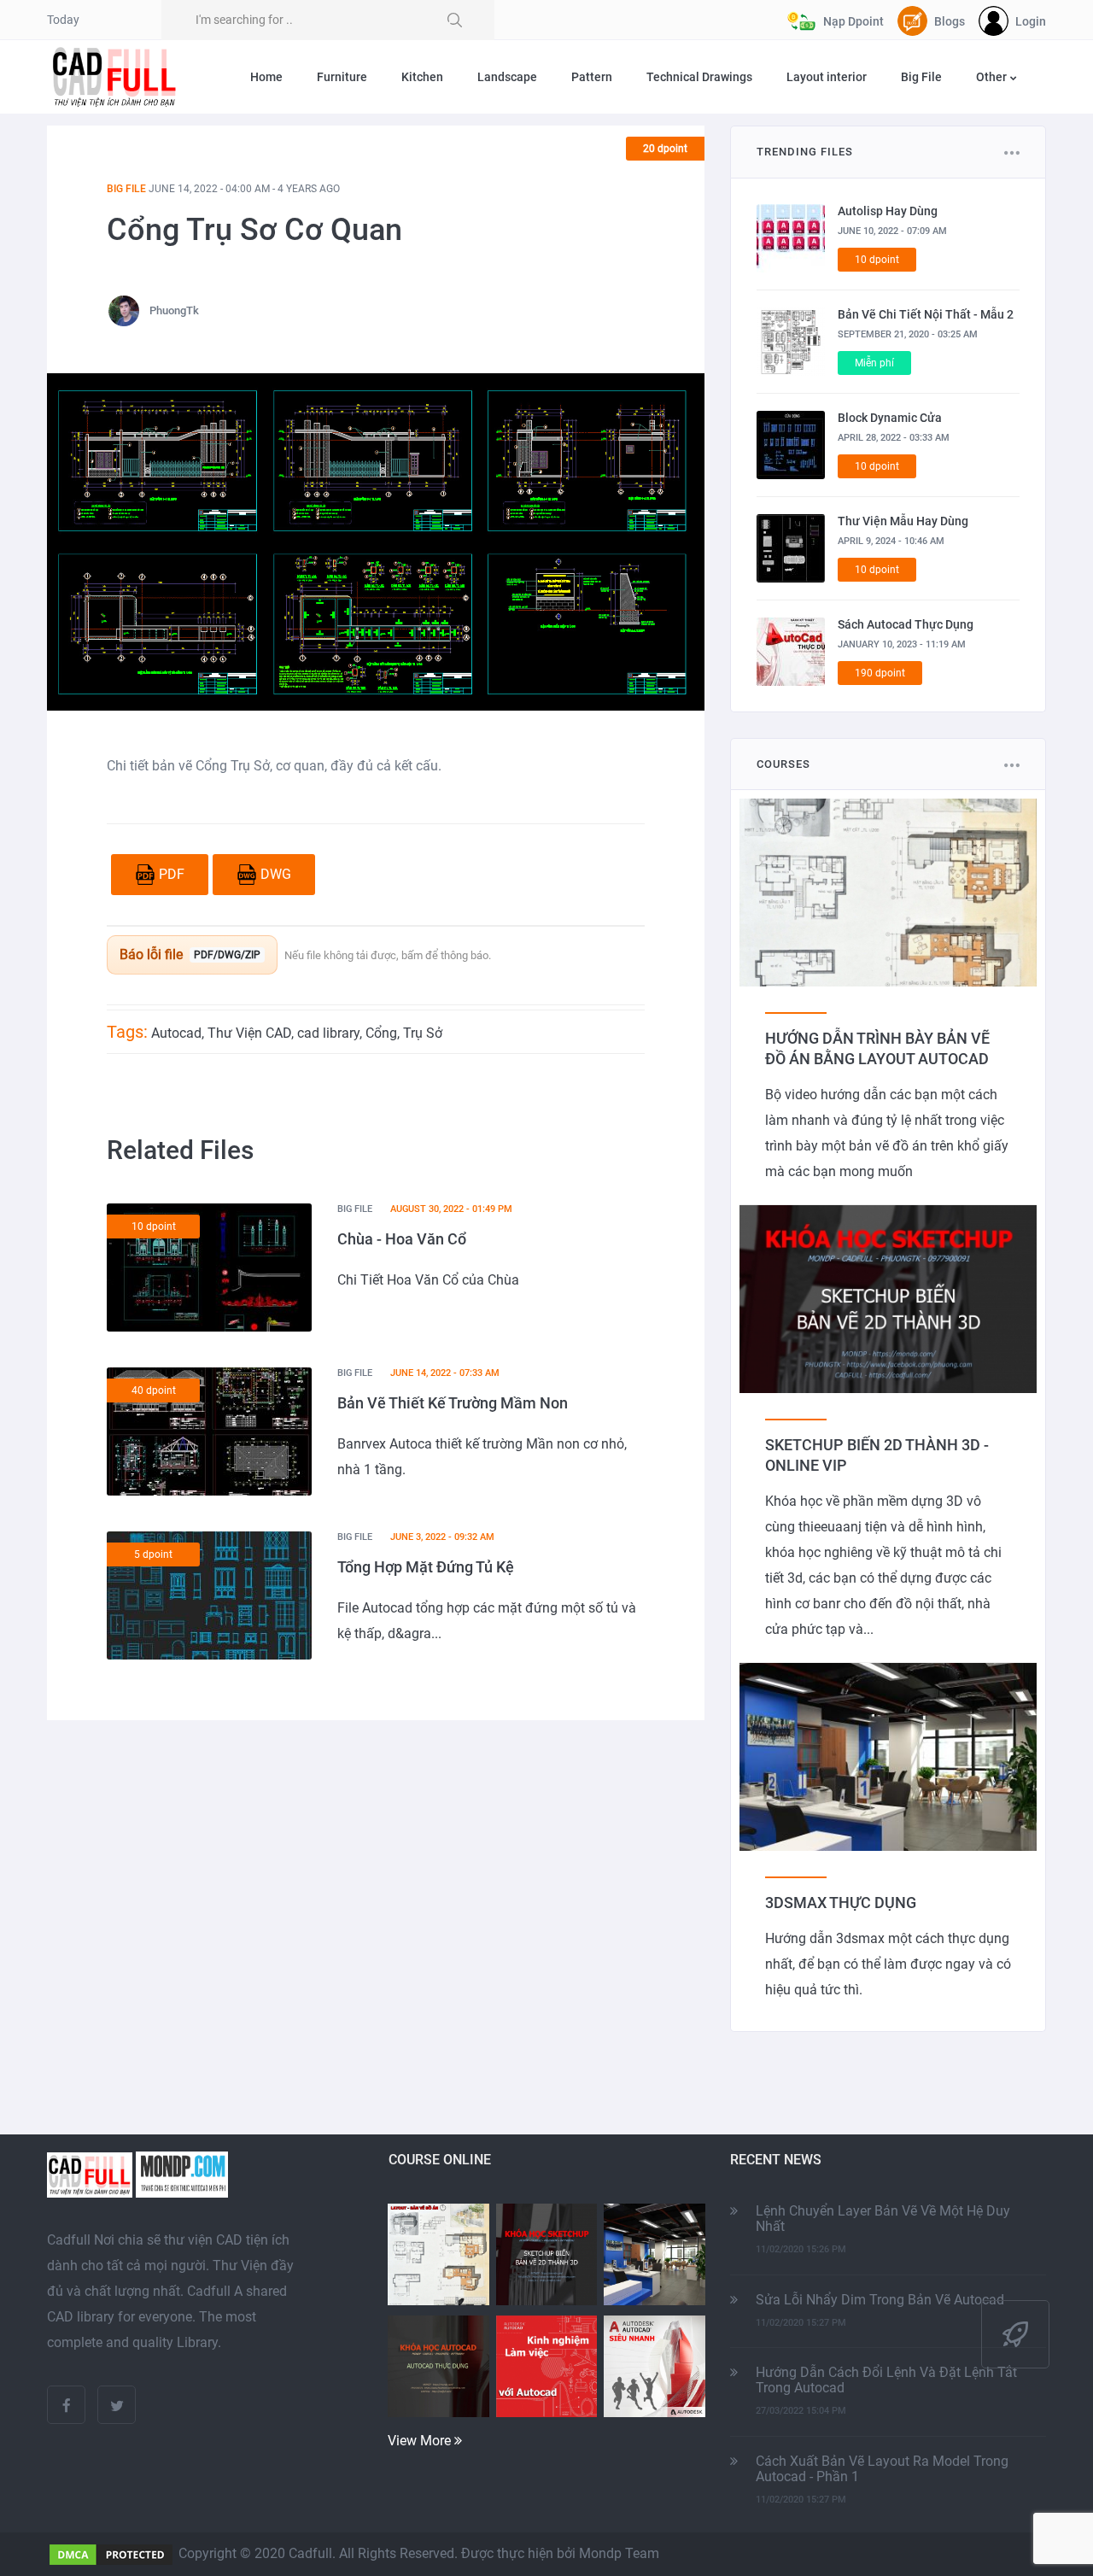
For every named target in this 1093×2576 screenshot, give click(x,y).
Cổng (381, 1033)
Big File (921, 77)
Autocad (176, 1033)
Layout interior (827, 77)
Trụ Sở (423, 1033)
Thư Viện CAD (249, 1033)
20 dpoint (665, 149)
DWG (276, 874)
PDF (172, 874)
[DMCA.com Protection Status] (111, 2553)
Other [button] (993, 77)
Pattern (592, 77)
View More (421, 2441)
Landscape (507, 77)
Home (266, 77)
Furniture (342, 77)
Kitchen (422, 77)
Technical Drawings (699, 77)
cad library (328, 1033)
